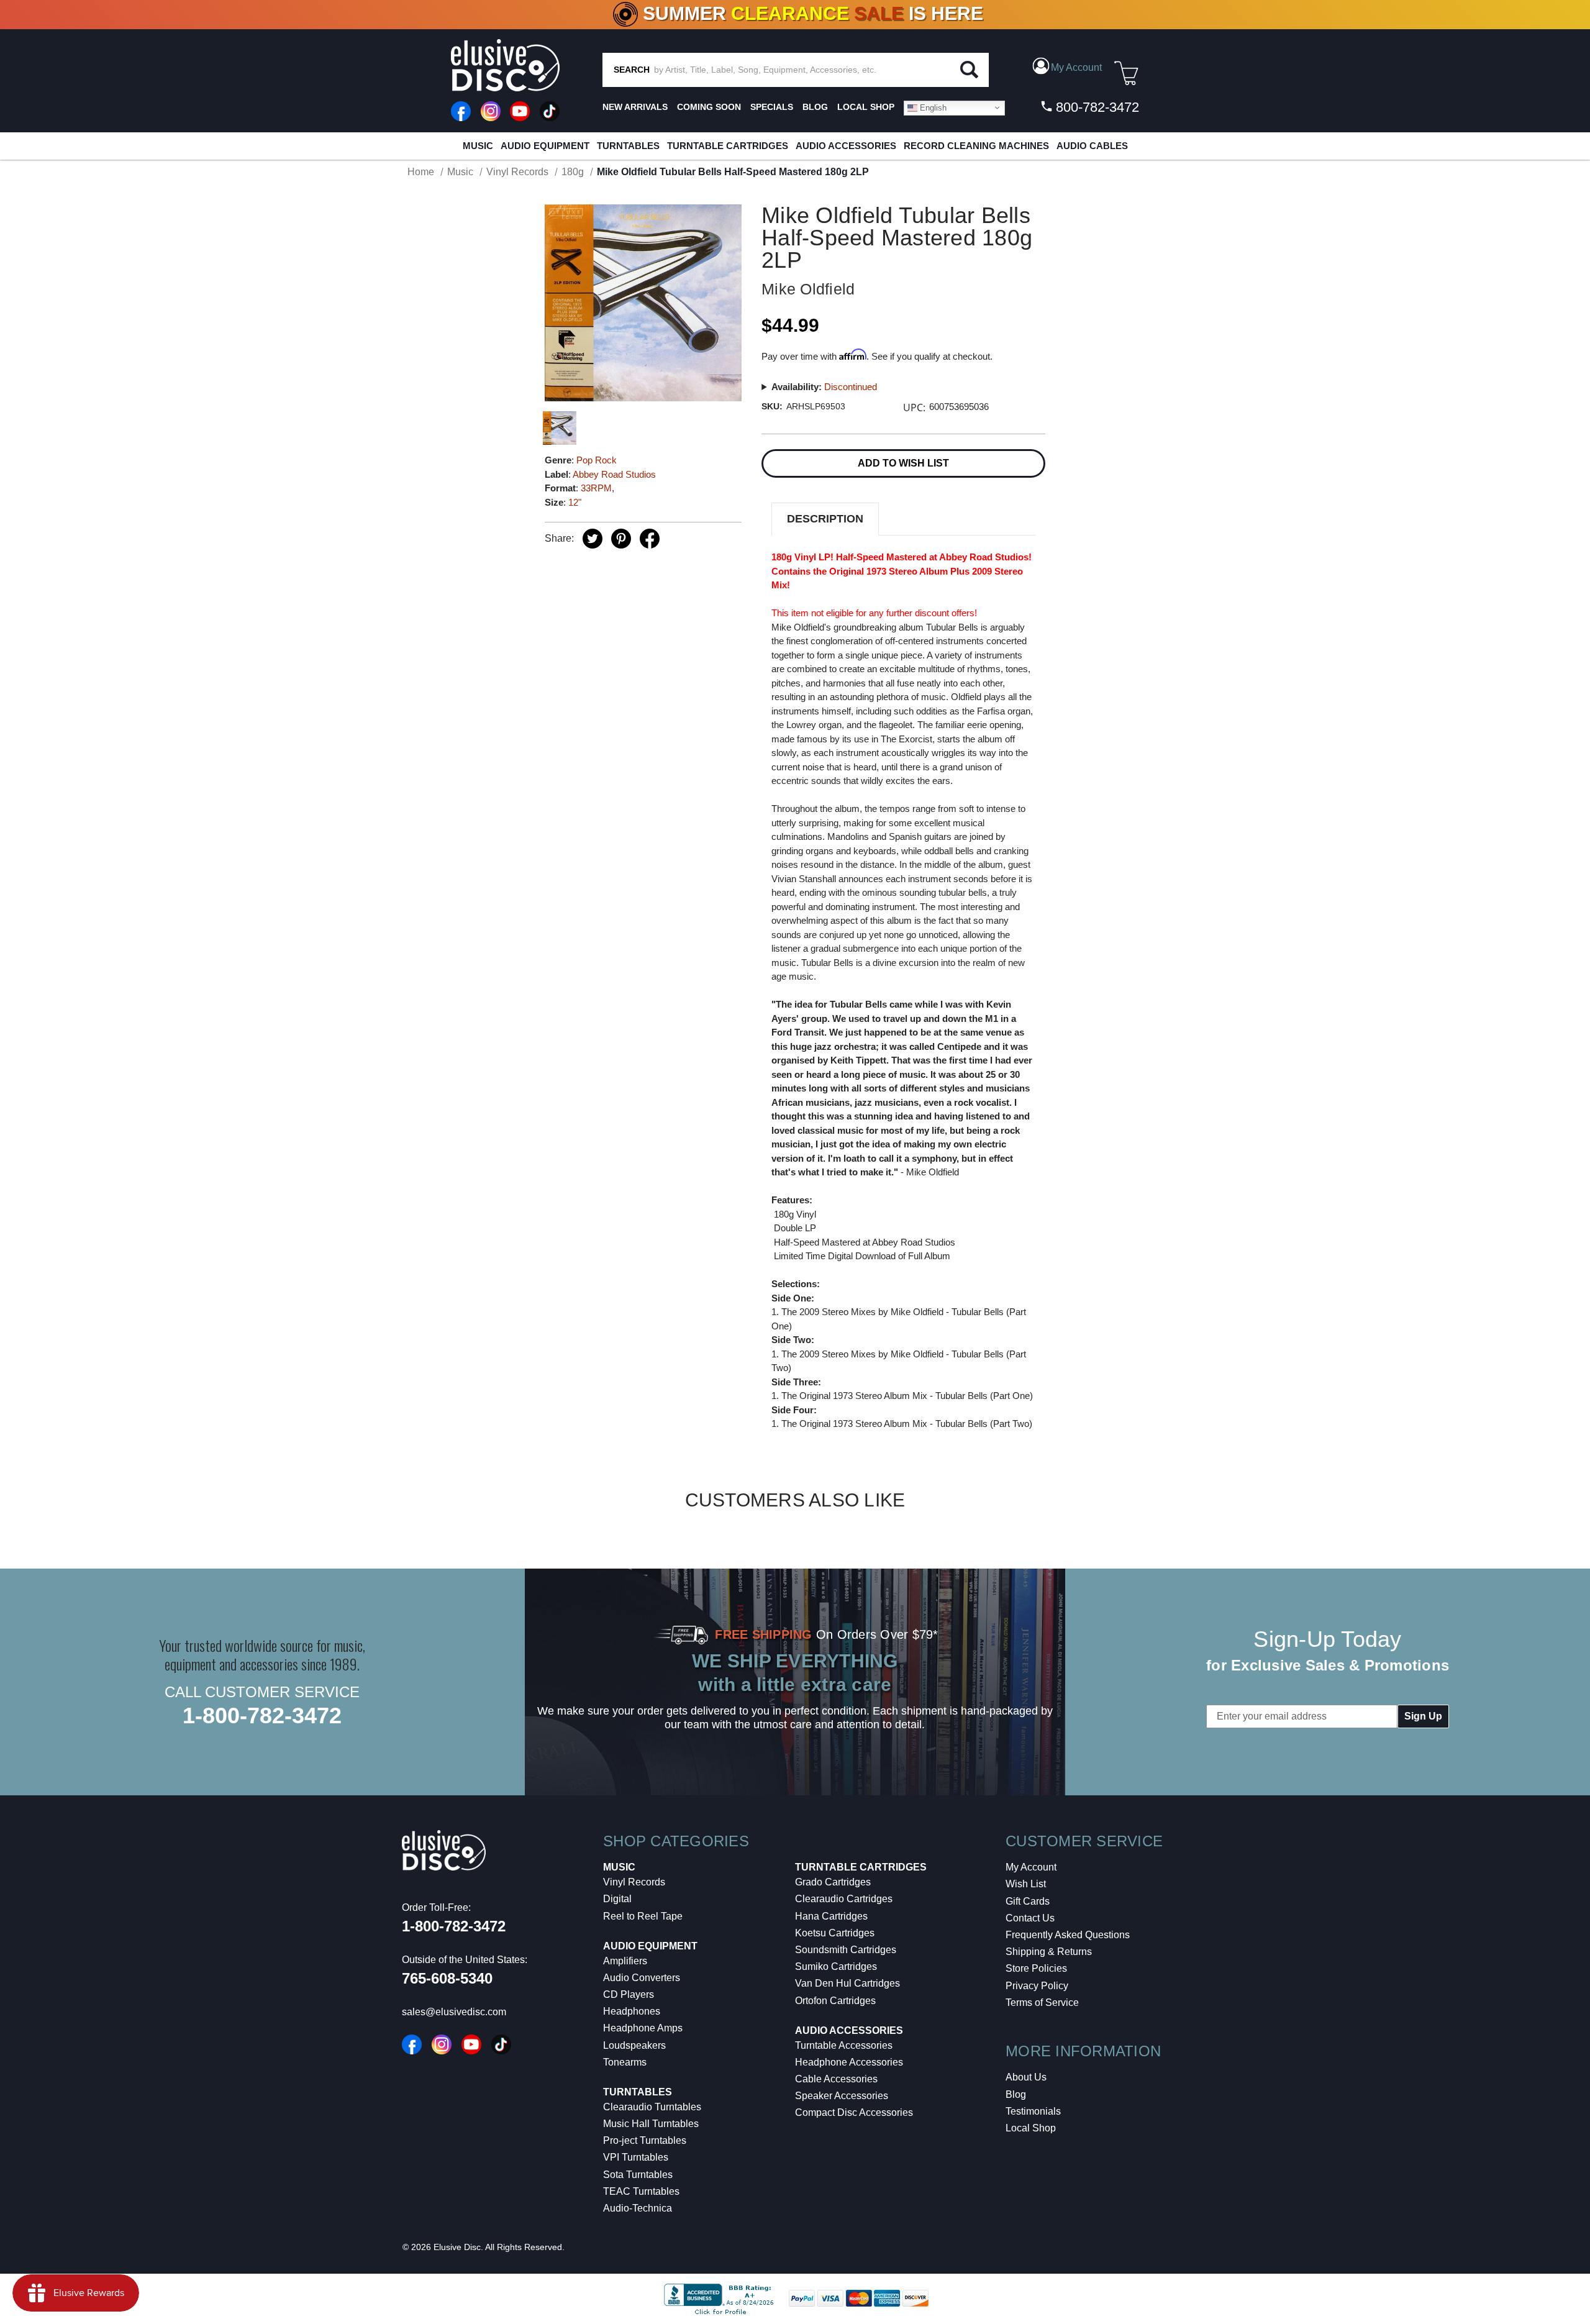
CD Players (629, 1994)
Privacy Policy (1037, 1986)
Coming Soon (709, 107)
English (932, 107)
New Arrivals (635, 107)
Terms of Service (1042, 2003)
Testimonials (1033, 2111)
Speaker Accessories (842, 2096)
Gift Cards (1028, 1901)
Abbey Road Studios (614, 474)
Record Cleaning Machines (976, 146)
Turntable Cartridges (728, 146)
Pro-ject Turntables (645, 2140)
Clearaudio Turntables (652, 2107)
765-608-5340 (447, 1978)
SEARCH (632, 70)
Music (478, 146)
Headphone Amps (643, 2028)
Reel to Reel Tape (643, 1916)
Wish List (1026, 1884)
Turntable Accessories (844, 2045)
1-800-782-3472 (262, 1716)
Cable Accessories (836, 2079)
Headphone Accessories (849, 2062)
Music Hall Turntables (651, 2124)
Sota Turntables (638, 2175)
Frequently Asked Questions (1068, 1935)
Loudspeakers (634, 2045)
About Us (1026, 2077)
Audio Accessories (846, 146)
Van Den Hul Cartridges (847, 1983)
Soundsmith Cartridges (846, 1950)
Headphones (632, 2011)
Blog (1016, 2094)
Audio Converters (642, 1978)
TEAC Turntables (641, 2191)
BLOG (815, 107)
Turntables (628, 146)
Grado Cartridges (833, 1882)
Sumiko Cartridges (836, 1966)
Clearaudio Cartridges (844, 1899)
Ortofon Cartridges (835, 2001)
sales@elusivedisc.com (454, 2012)
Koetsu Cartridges (835, 1933)
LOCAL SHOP (866, 107)
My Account (1031, 1867)
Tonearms (625, 2062)
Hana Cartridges (831, 1916)
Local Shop (1031, 2128)
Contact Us (1030, 1918)
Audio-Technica (638, 2208)
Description (825, 519)
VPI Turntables (636, 2157)
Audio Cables (1092, 146)
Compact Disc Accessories (854, 2112)
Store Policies (1036, 1968)
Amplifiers (625, 1961)
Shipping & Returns (1049, 1952)
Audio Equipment (545, 146)
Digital (617, 1899)
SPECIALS (772, 107)
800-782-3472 (1096, 107)
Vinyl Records (634, 1882)
